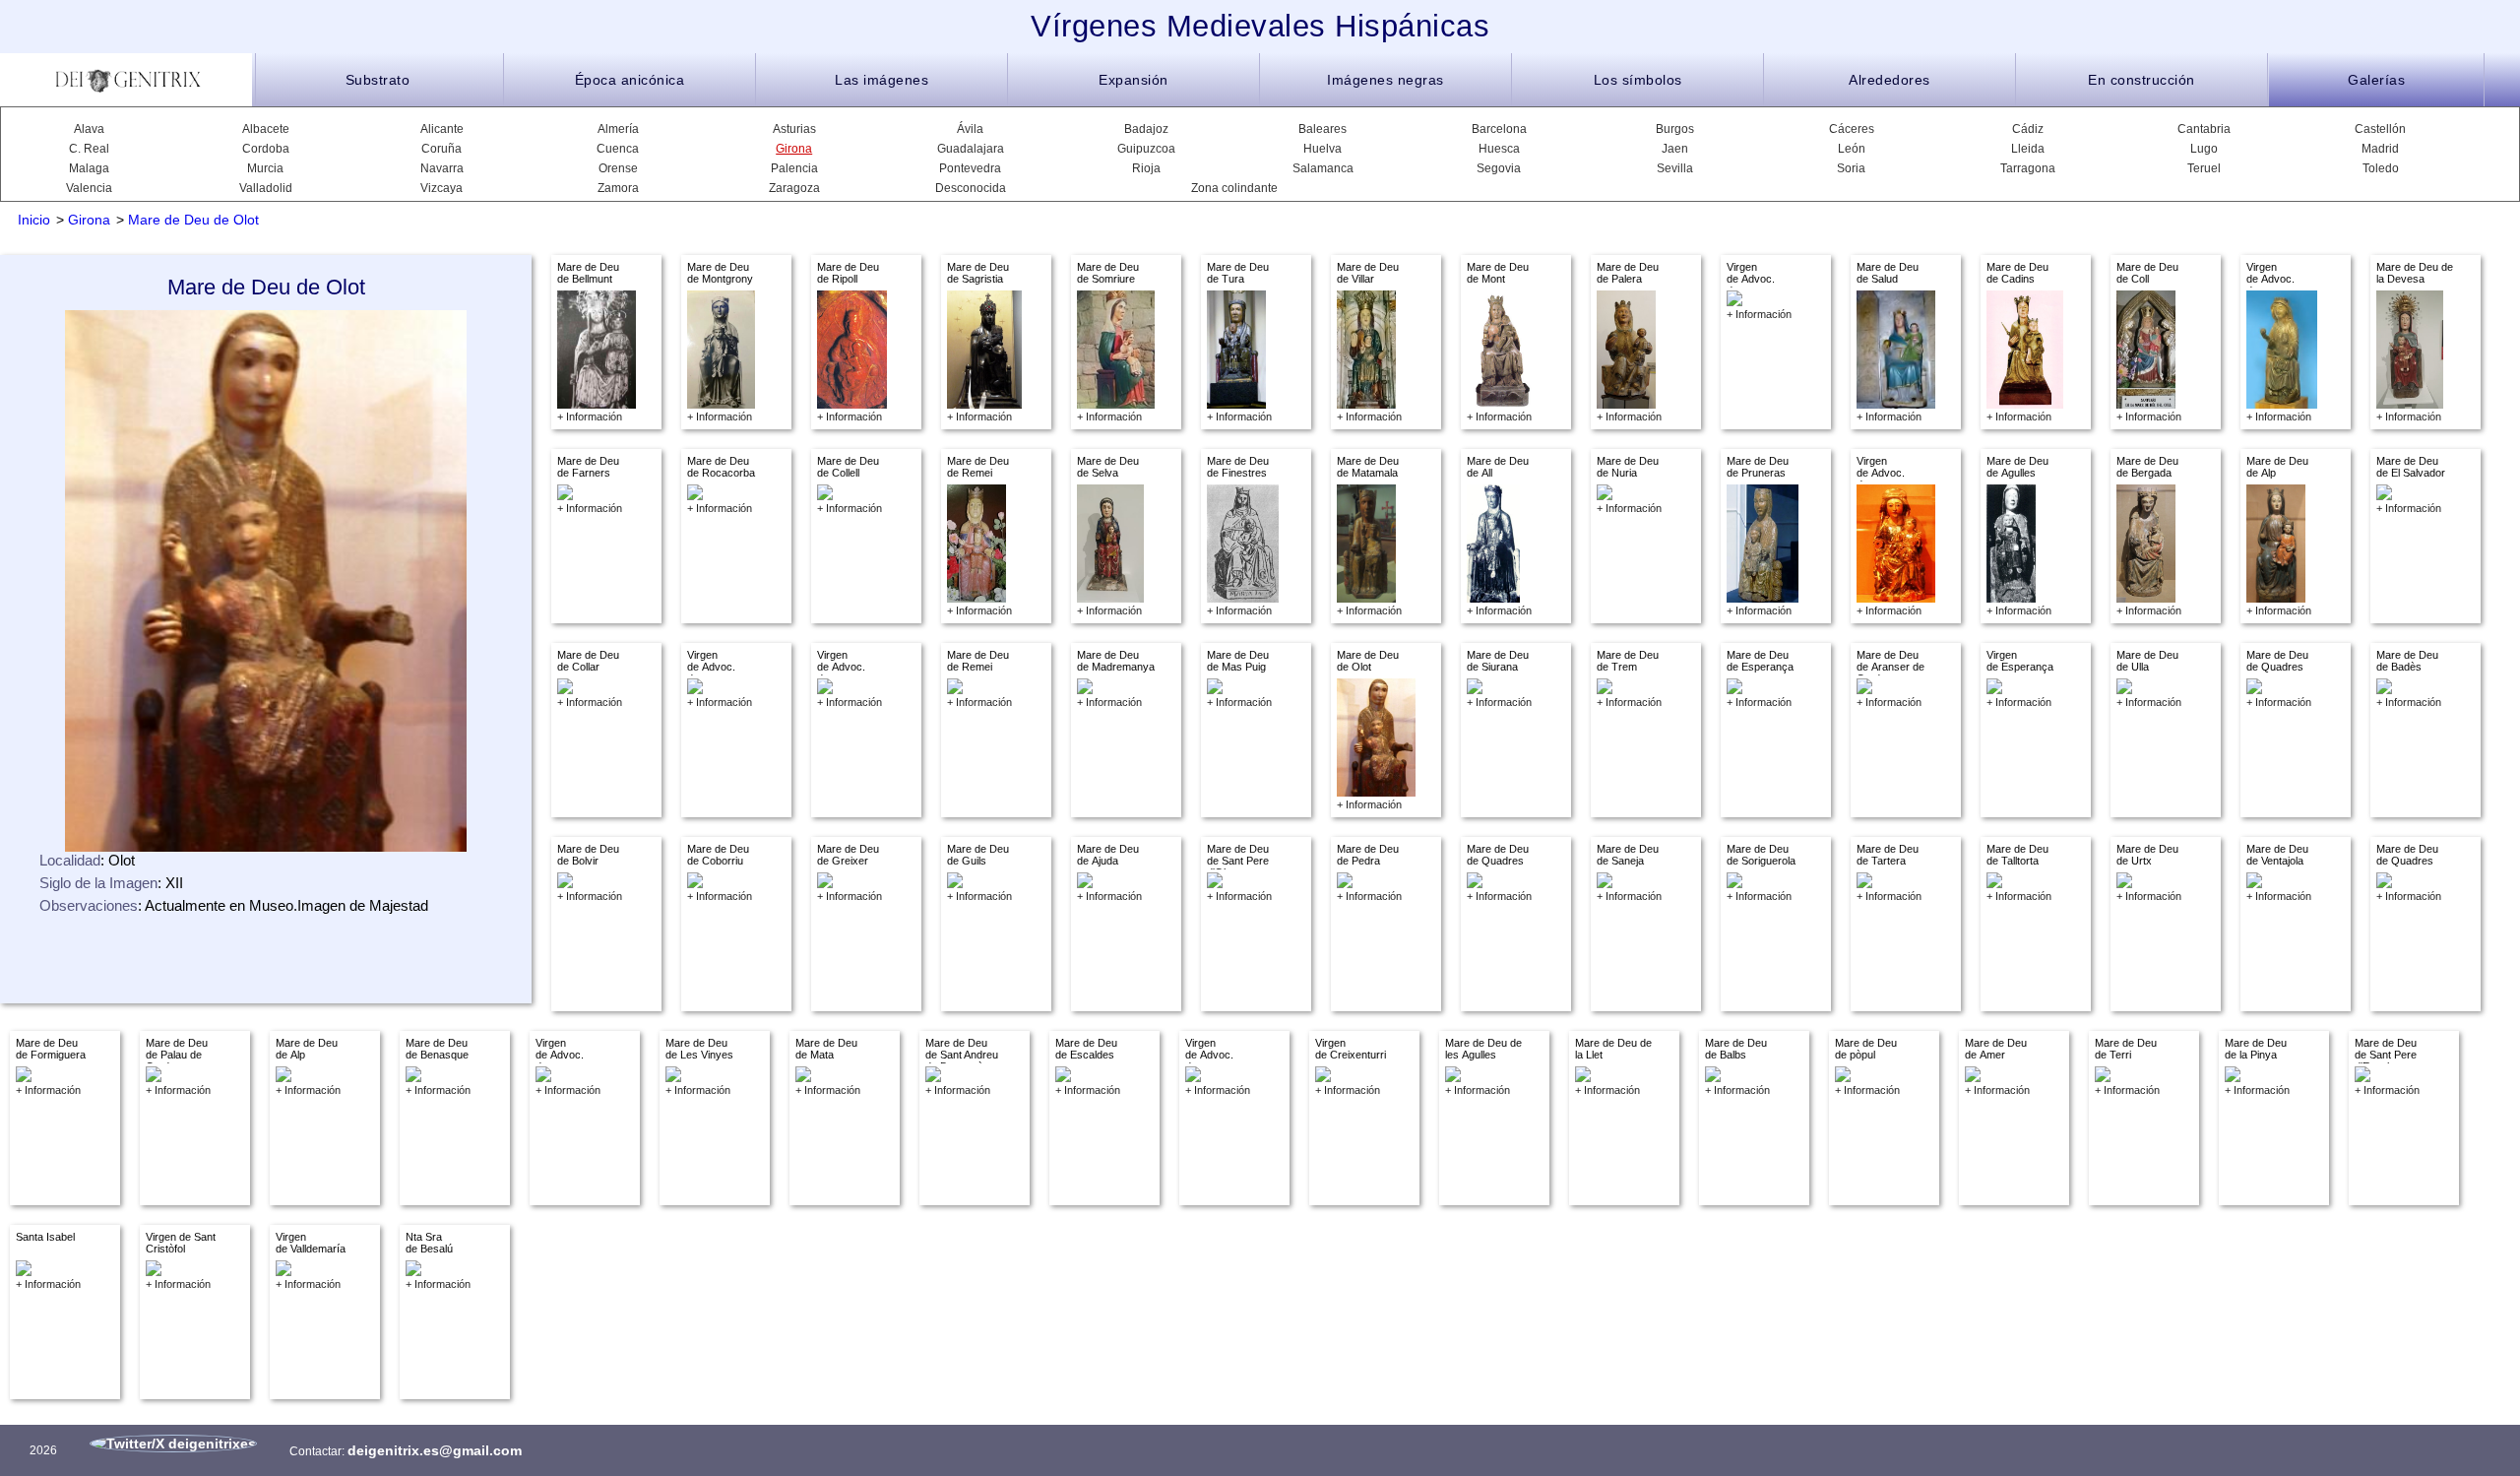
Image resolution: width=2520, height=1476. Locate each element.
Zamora (618, 188)
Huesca (1499, 149)
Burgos (1675, 129)
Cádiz (2028, 129)
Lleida (2028, 149)
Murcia (265, 168)
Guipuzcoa (1146, 149)
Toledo (2381, 168)
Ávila (970, 129)
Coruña (441, 149)
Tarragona (2028, 168)
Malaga (89, 168)
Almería (618, 129)
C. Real (89, 149)
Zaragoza (794, 188)
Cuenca (618, 149)
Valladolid (266, 188)
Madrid (2380, 149)
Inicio (34, 220)
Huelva (1323, 149)
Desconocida (971, 188)
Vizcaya (441, 188)
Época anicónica (630, 80)
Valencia (89, 188)
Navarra (442, 168)
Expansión (1134, 80)
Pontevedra (970, 168)
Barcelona (1499, 129)
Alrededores (1890, 80)
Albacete (266, 129)
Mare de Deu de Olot (193, 220)
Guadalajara (971, 149)
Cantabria (2204, 129)
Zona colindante (1234, 188)
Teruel (2204, 168)
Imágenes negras (1386, 80)
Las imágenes (882, 80)
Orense (618, 168)
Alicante (442, 129)
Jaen (1675, 149)
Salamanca (1323, 168)
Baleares (1323, 129)
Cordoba (266, 149)
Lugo (2204, 149)
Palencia (794, 168)
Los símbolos (1638, 80)
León (1852, 149)
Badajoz (1146, 129)
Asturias (794, 129)
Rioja (1146, 168)
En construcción (2142, 80)
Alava (89, 129)
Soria (1851, 168)
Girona (794, 149)
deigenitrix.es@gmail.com (435, 1450)
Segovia (1499, 168)
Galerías (2376, 80)
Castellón (2380, 129)
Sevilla (1675, 168)
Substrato (378, 80)
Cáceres (1852, 129)
